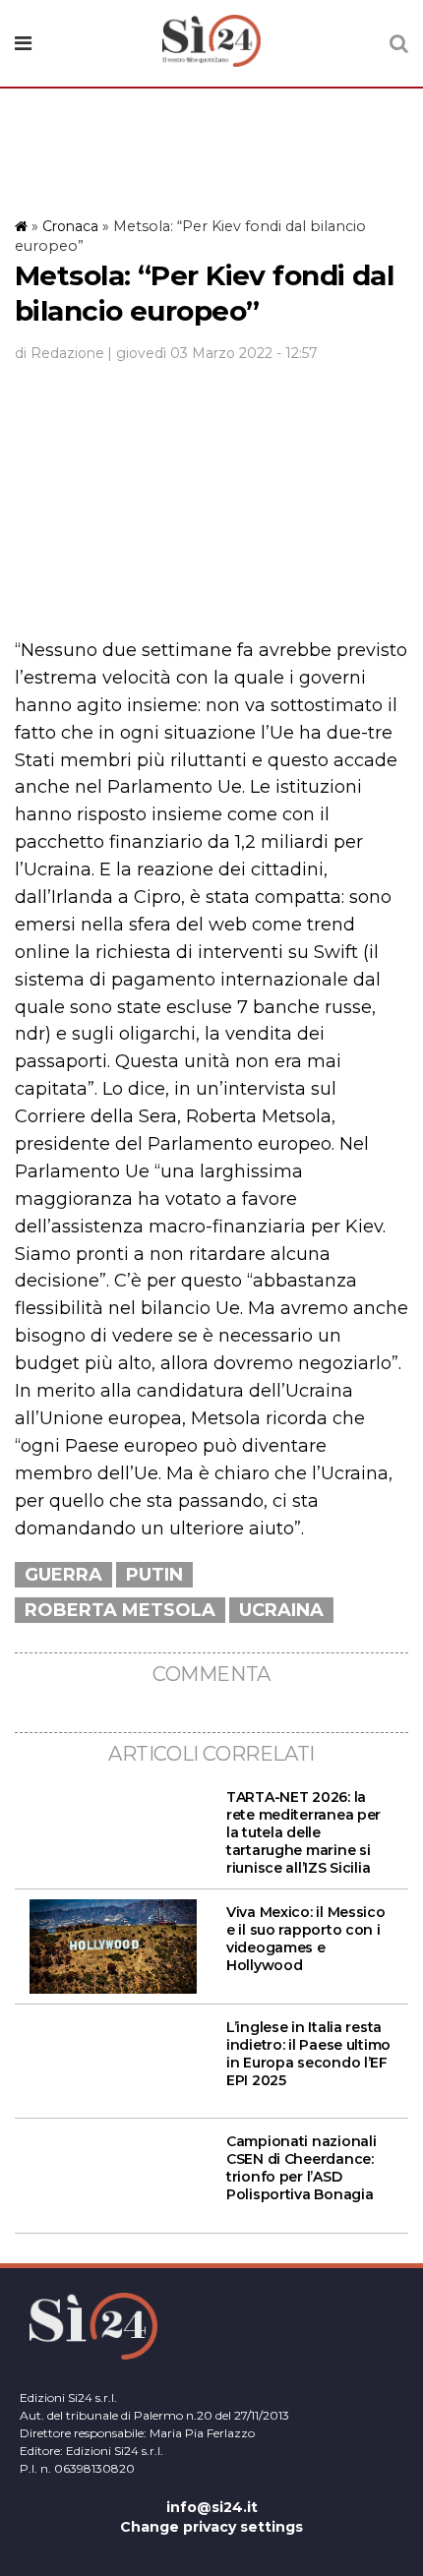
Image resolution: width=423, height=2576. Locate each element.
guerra (63, 1575)
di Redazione (60, 353)
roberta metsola (120, 1610)
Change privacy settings (211, 2527)
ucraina (281, 1610)
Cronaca (70, 226)
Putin (154, 1575)
